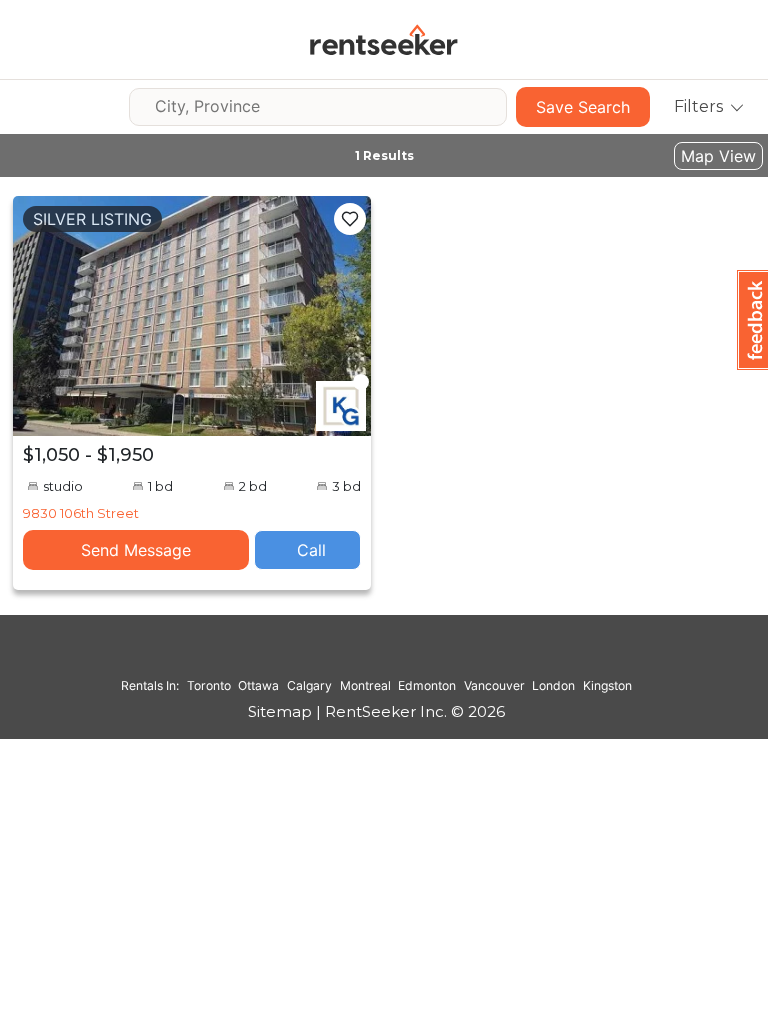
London (553, 685)
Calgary (309, 685)
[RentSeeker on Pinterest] (327, 657)
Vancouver (494, 685)
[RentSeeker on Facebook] (377, 657)
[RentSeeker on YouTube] (427, 657)
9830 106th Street (81, 513)
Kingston (607, 685)
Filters (698, 106)
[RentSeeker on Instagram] (352, 657)
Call (311, 550)
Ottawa (258, 685)
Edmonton (427, 685)
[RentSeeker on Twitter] (402, 657)
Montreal (365, 685)
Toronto (209, 685)
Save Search (583, 107)
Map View (718, 156)
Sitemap (280, 711)
